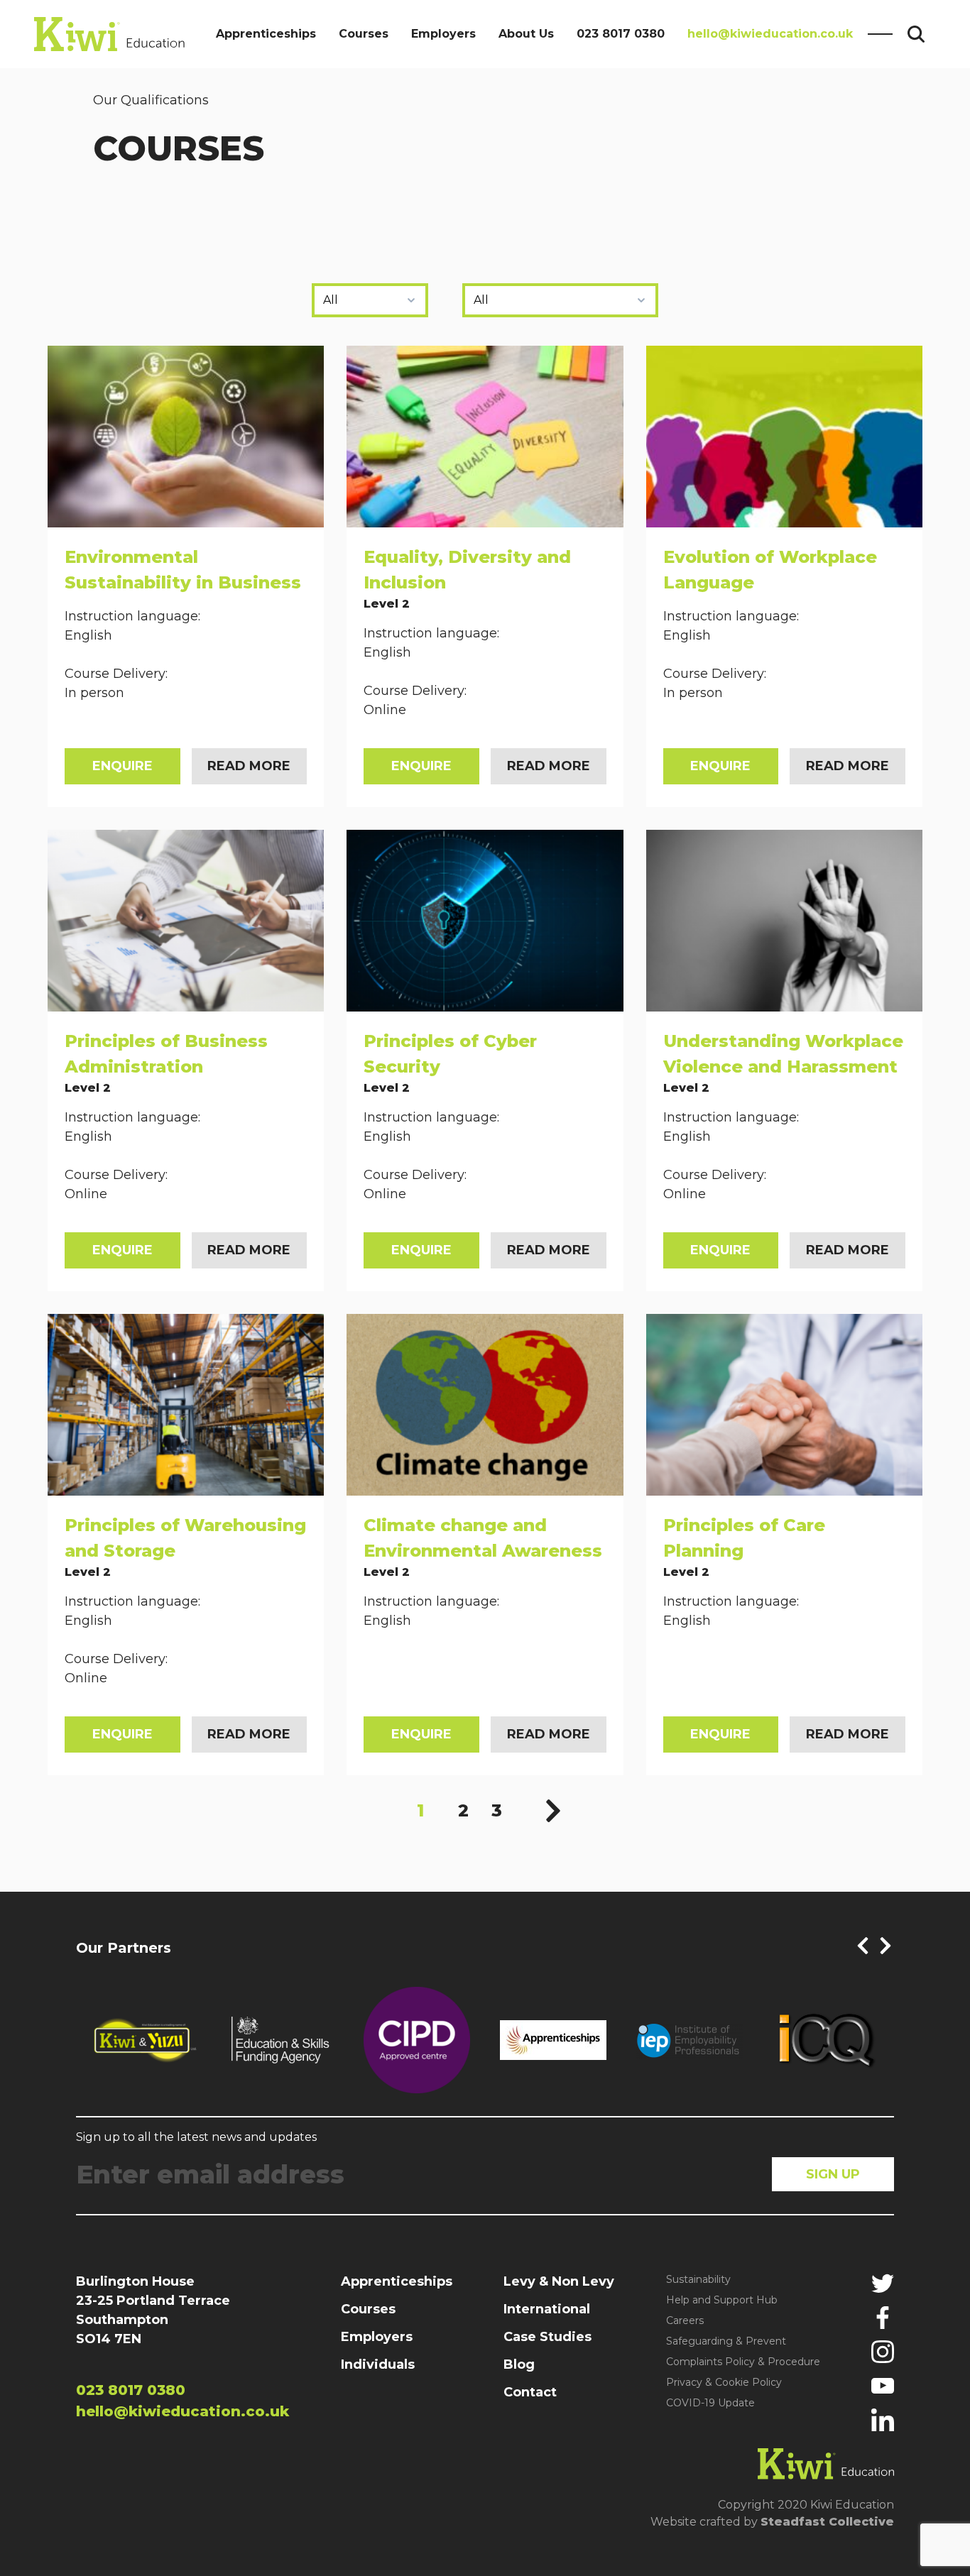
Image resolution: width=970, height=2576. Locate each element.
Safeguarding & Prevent (726, 2341)
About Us (526, 34)
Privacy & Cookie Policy (724, 2382)
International (547, 2309)
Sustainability (698, 2279)
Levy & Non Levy (559, 2281)
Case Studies (547, 2337)
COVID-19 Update (710, 2403)
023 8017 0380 (621, 34)
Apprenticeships (266, 34)
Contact (530, 2392)
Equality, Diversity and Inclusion (467, 570)
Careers (685, 2320)
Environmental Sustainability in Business (183, 570)
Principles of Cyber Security (450, 1054)
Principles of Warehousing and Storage (185, 1538)
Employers (443, 34)
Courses (364, 34)
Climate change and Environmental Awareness (483, 1538)
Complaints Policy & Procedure (743, 2362)
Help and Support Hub (722, 2300)
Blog (519, 2364)
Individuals (378, 2364)
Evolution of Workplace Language (770, 570)
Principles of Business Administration (166, 1054)
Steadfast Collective (827, 2522)
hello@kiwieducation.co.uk (770, 34)
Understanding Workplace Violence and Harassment (783, 1054)
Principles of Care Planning (744, 1538)
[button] (863, 1946)
